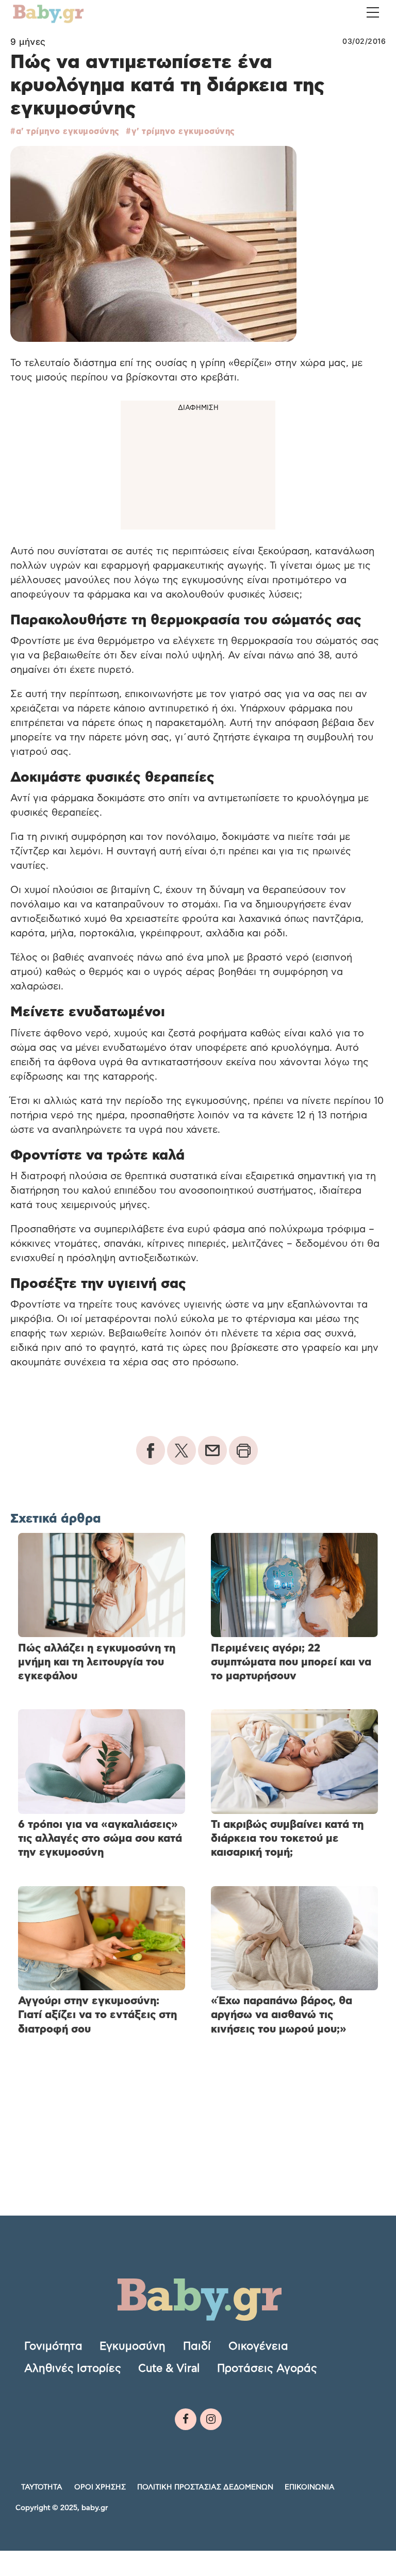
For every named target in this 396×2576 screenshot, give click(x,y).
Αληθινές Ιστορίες (73, 2368)
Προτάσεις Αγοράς (267, 2368)
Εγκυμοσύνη (133, 2346)
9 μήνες (28, 42)
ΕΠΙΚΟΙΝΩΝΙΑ (310, 2487)
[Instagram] (211, 2419)
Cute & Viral (169, 2368)
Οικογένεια (258, 2346)
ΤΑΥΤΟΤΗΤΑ (42, 2487)
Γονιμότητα (53, 2346)
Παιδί (197, 2346)
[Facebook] (186, 2419)
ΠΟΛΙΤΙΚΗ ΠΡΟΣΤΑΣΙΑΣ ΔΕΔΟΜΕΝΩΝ (205, 2487)
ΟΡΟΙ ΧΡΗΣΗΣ (100, 2487)
